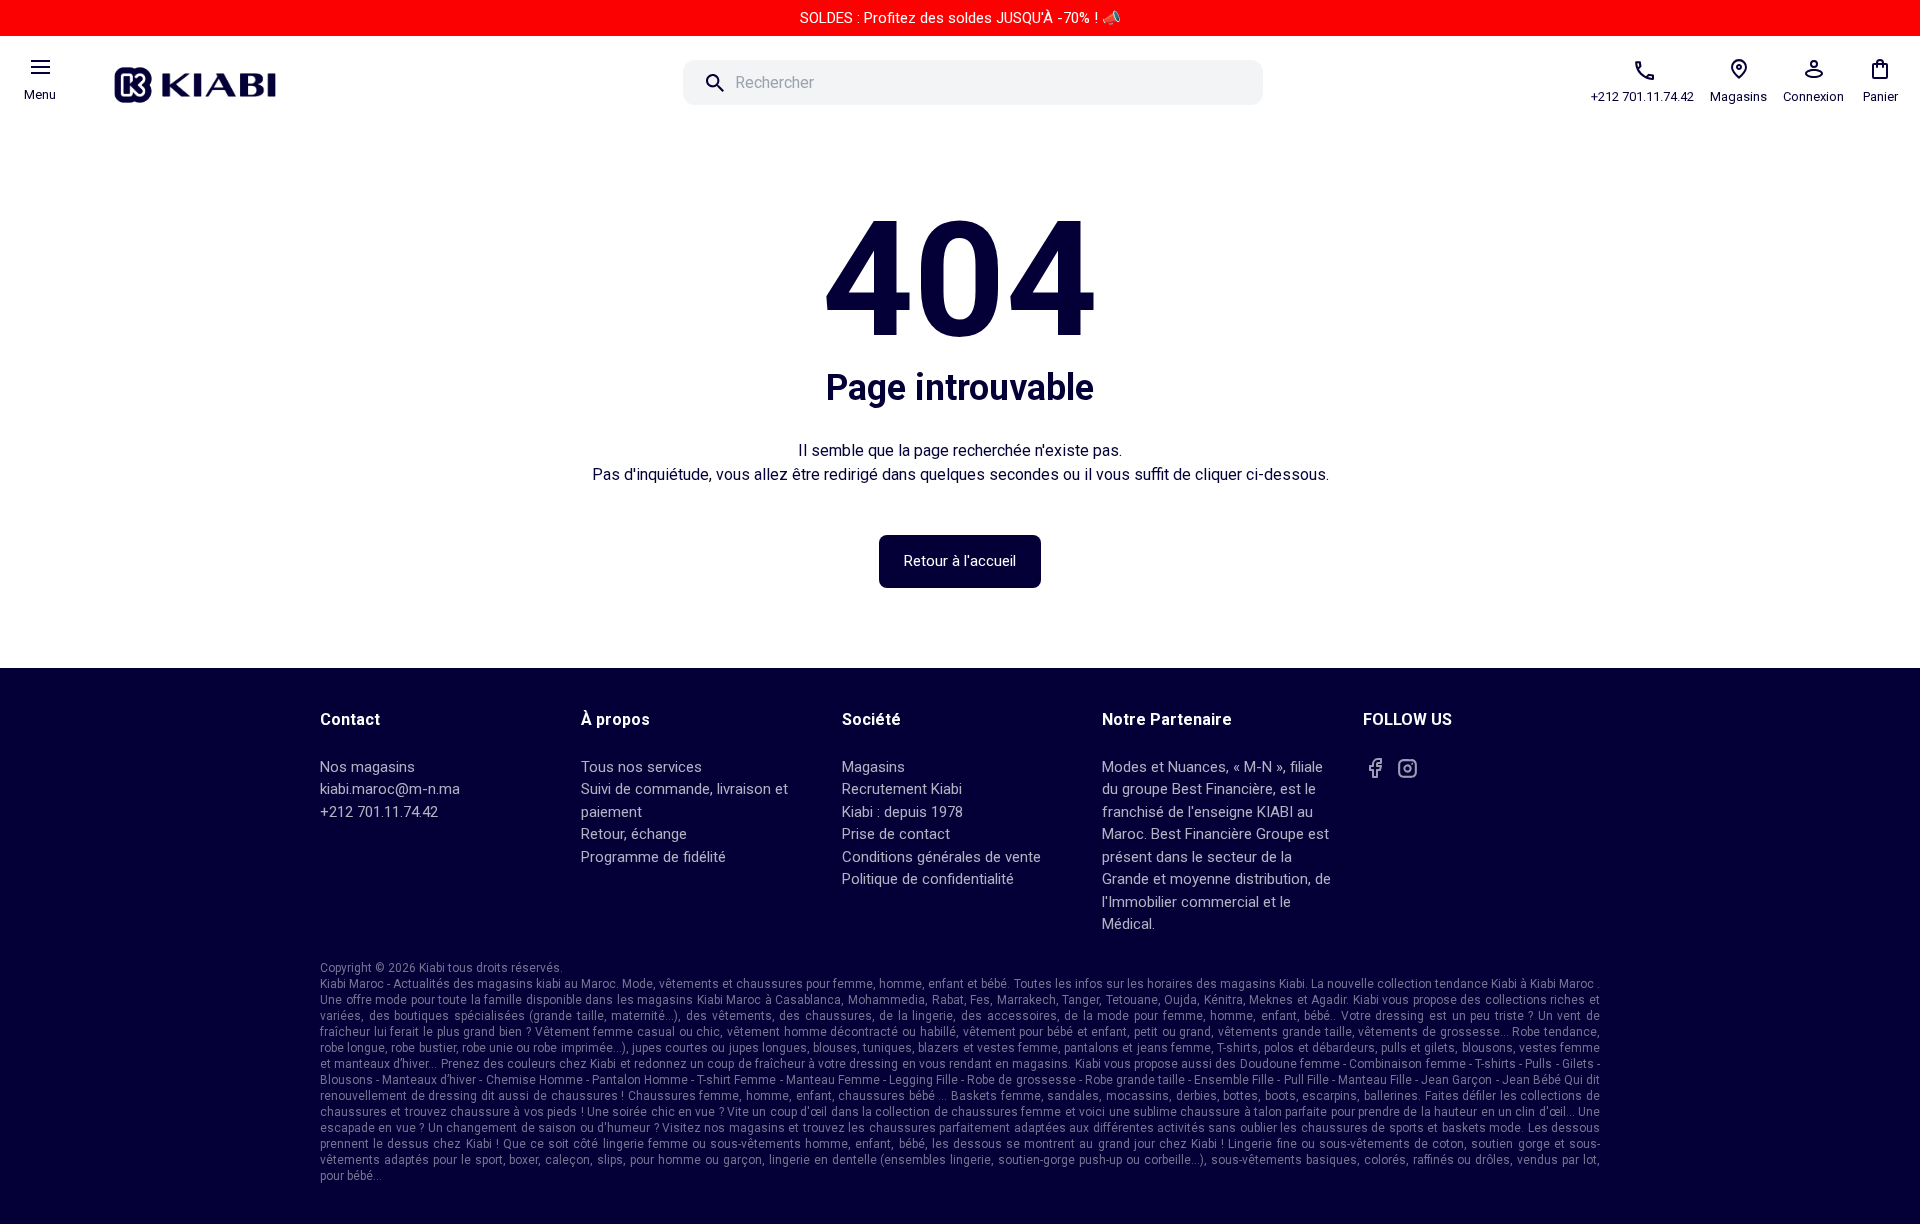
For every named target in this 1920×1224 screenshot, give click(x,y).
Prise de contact (896, 834)
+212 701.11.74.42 (379, 812)
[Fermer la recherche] (1291, 83)
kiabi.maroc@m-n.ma (390, 789)
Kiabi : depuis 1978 (902, 812)
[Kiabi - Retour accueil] (205, 79)
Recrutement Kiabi (902, 789)
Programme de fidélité (653, 857)
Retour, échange (634, 834)
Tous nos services (641, 767)
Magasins (873, 767)
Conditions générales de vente (941, 857)
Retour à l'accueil (960, 561)
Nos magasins (367, 767)
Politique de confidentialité (928, 879)
